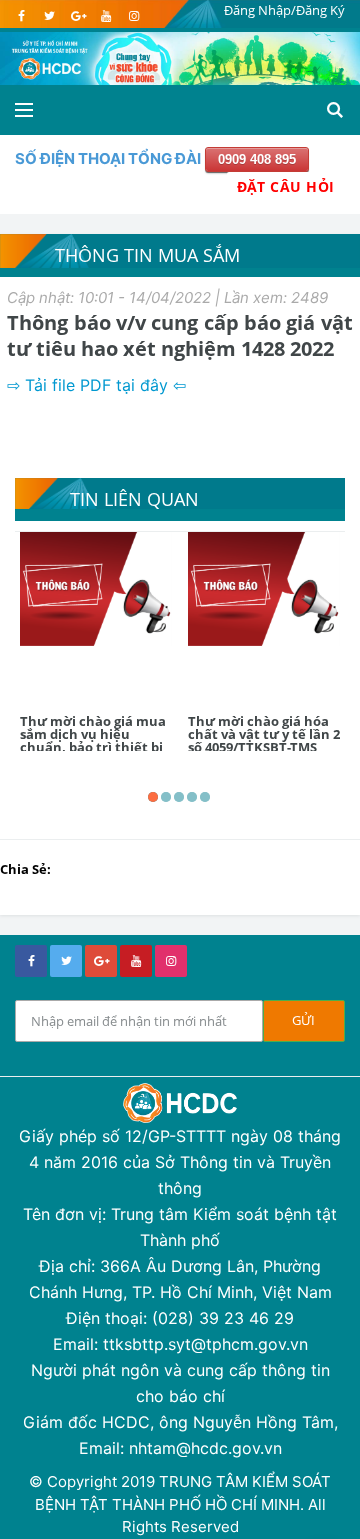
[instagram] (133, 16)
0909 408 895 (257, 159)
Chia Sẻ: (25, 869)
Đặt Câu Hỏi (286, 186)
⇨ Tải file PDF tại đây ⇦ (99, 385)
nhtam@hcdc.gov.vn (205, 1448)
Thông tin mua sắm (147, 255)
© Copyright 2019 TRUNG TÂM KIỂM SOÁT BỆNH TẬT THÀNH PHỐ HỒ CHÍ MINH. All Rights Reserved (180, 1504)
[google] (77, 16)
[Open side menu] (24, 110)
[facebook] (21, 16)
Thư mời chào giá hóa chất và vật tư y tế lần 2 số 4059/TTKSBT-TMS (264, 734)
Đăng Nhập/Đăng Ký (284, 10)
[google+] (101, 961)
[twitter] (49, 16)
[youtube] (105, 16)
